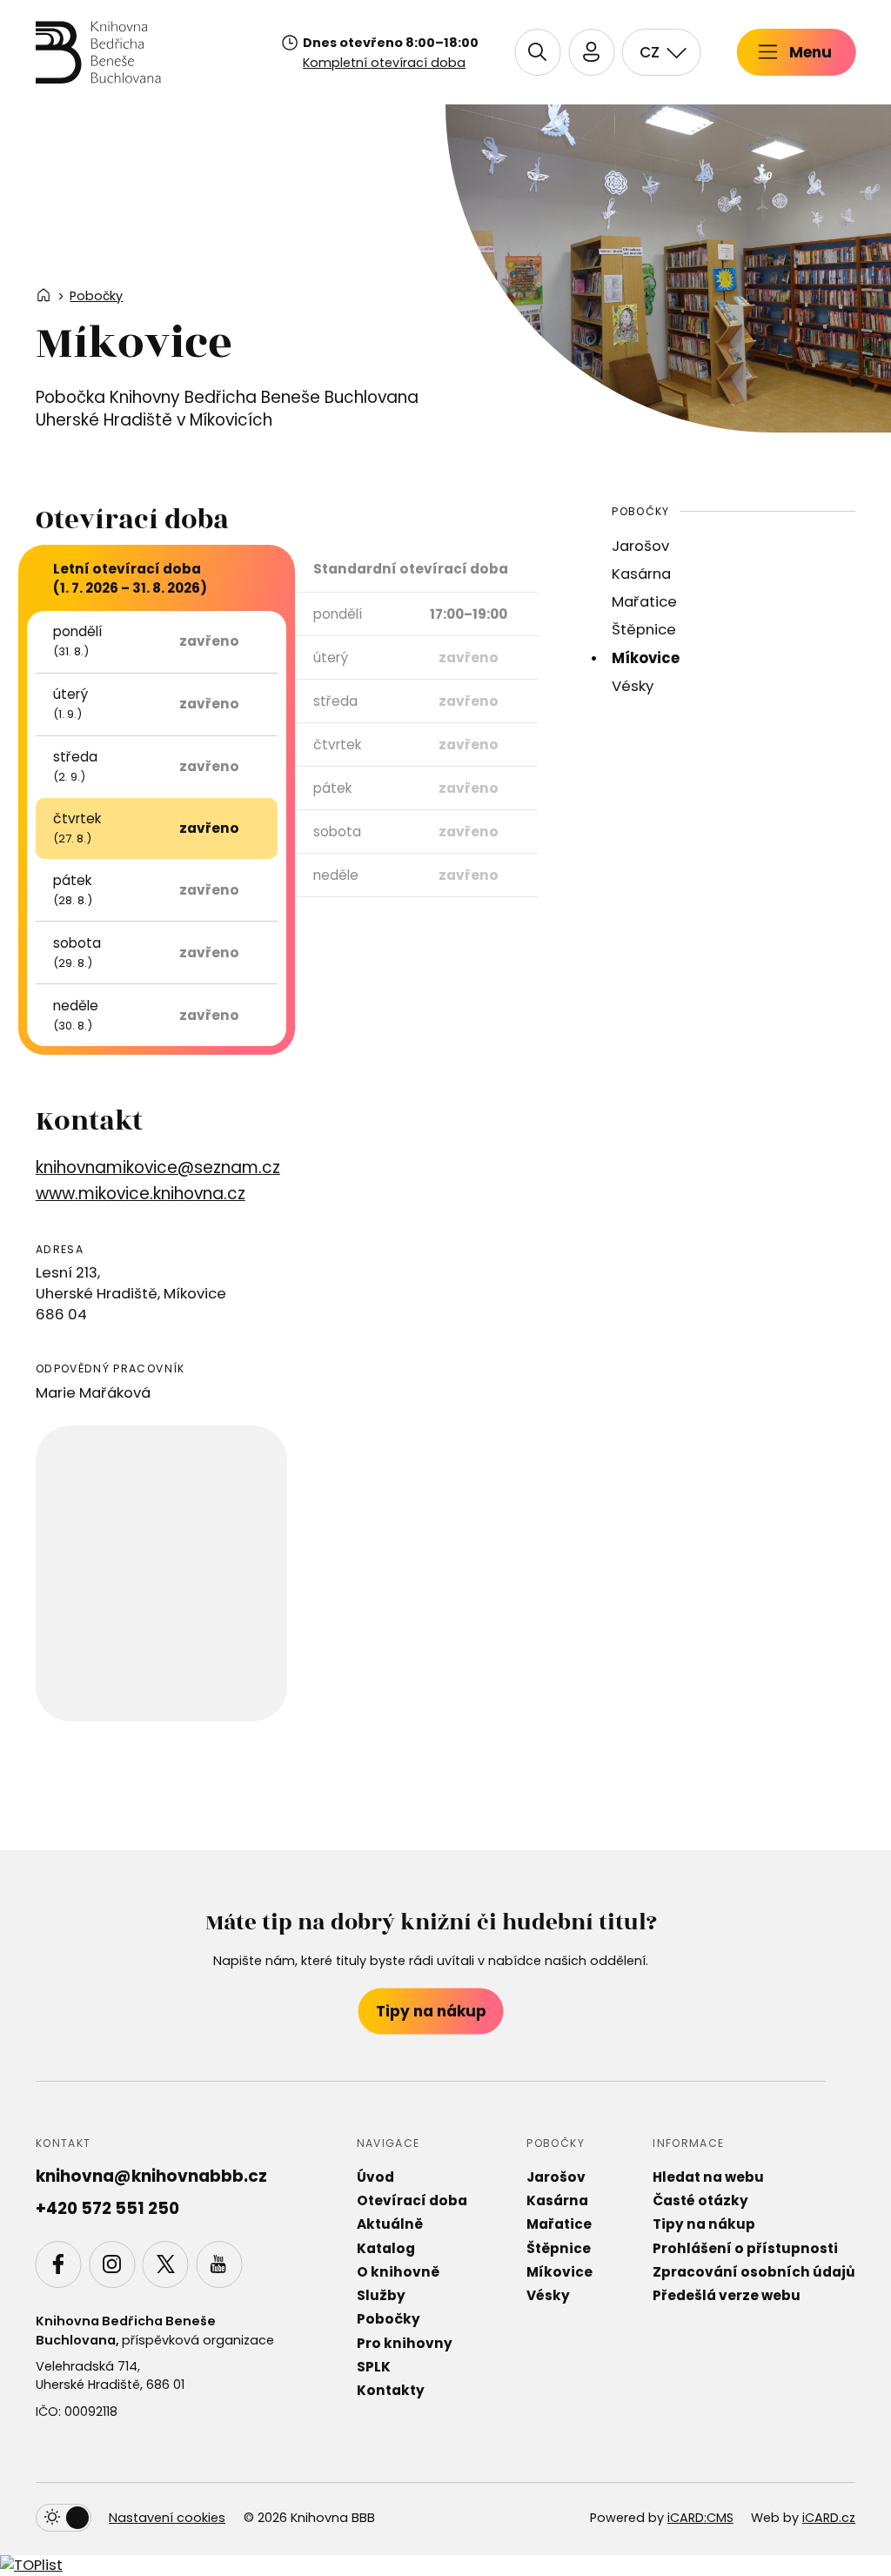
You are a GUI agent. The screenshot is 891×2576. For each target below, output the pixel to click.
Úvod (375, 2177)
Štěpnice (644, 630)
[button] (537, 52)
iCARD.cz (829, 2518)
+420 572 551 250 (107, 2208)
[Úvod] (98, 52)
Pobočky (96, 296)
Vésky (633, 686)
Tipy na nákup (431, 2011)
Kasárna (641, 574)
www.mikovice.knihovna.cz (141, 1194)
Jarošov (640, 546)
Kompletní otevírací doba (384, 63)
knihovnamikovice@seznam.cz (158, 1167)
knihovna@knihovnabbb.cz (151, 2176)
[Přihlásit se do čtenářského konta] (591, 52)
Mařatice (644, 602)
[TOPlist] (31, 2565)
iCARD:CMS (700, 2518)
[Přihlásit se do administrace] (874, 2559)
